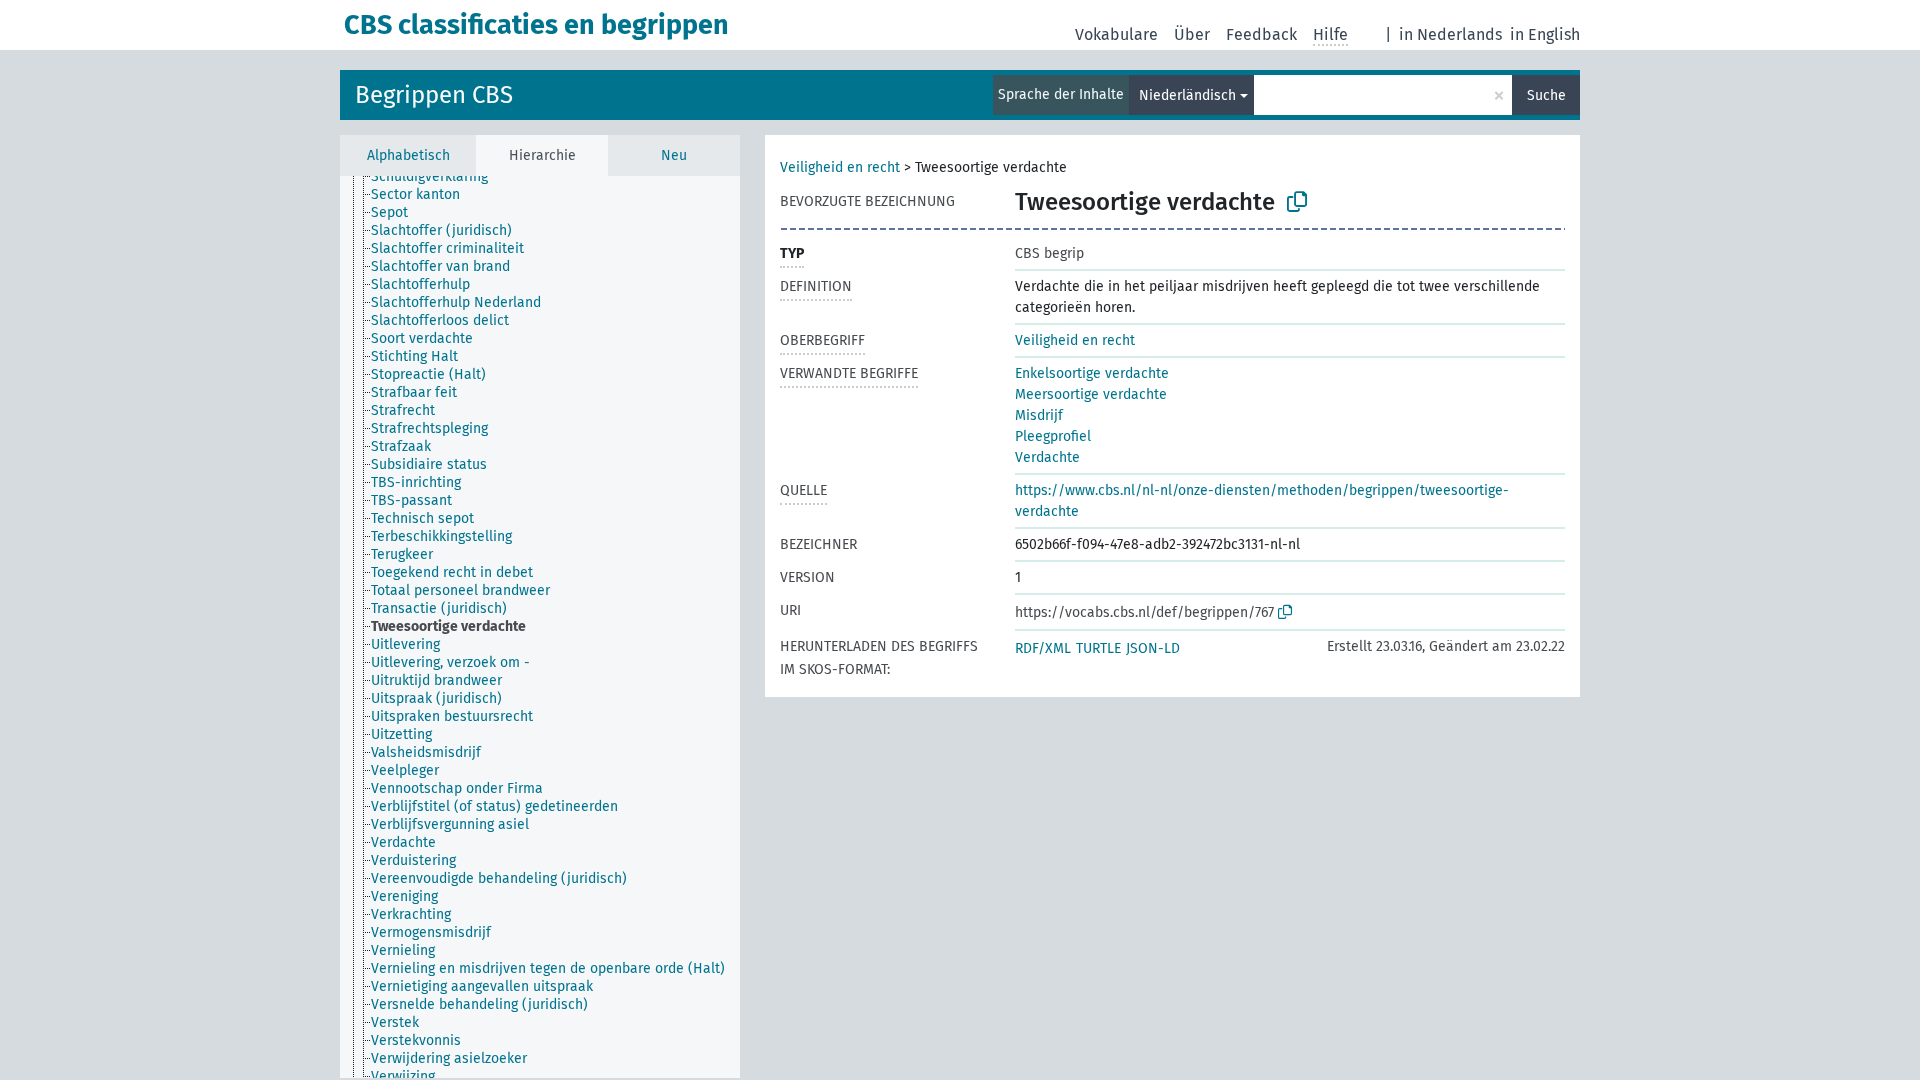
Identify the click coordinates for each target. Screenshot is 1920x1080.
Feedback (1261, 34)
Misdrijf (1039, 415)
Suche (1546, 95)
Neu (674, 155)
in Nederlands (1450, 34)
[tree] (540, 627)
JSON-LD (1153, 648)
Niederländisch (1187, 95)
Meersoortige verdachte (1091, 394)
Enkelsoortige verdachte (1092, 373)
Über (1192, 34)
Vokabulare (1116, 34)
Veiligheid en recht (840, 167)
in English (1545, 34)
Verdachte (1047, 457)
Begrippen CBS (434, 95)
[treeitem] (438, 177)
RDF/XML (1043, 648)
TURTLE (1098, 648)
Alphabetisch (408, 155)
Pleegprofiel (1053, 436)
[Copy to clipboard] (1297, 202)
